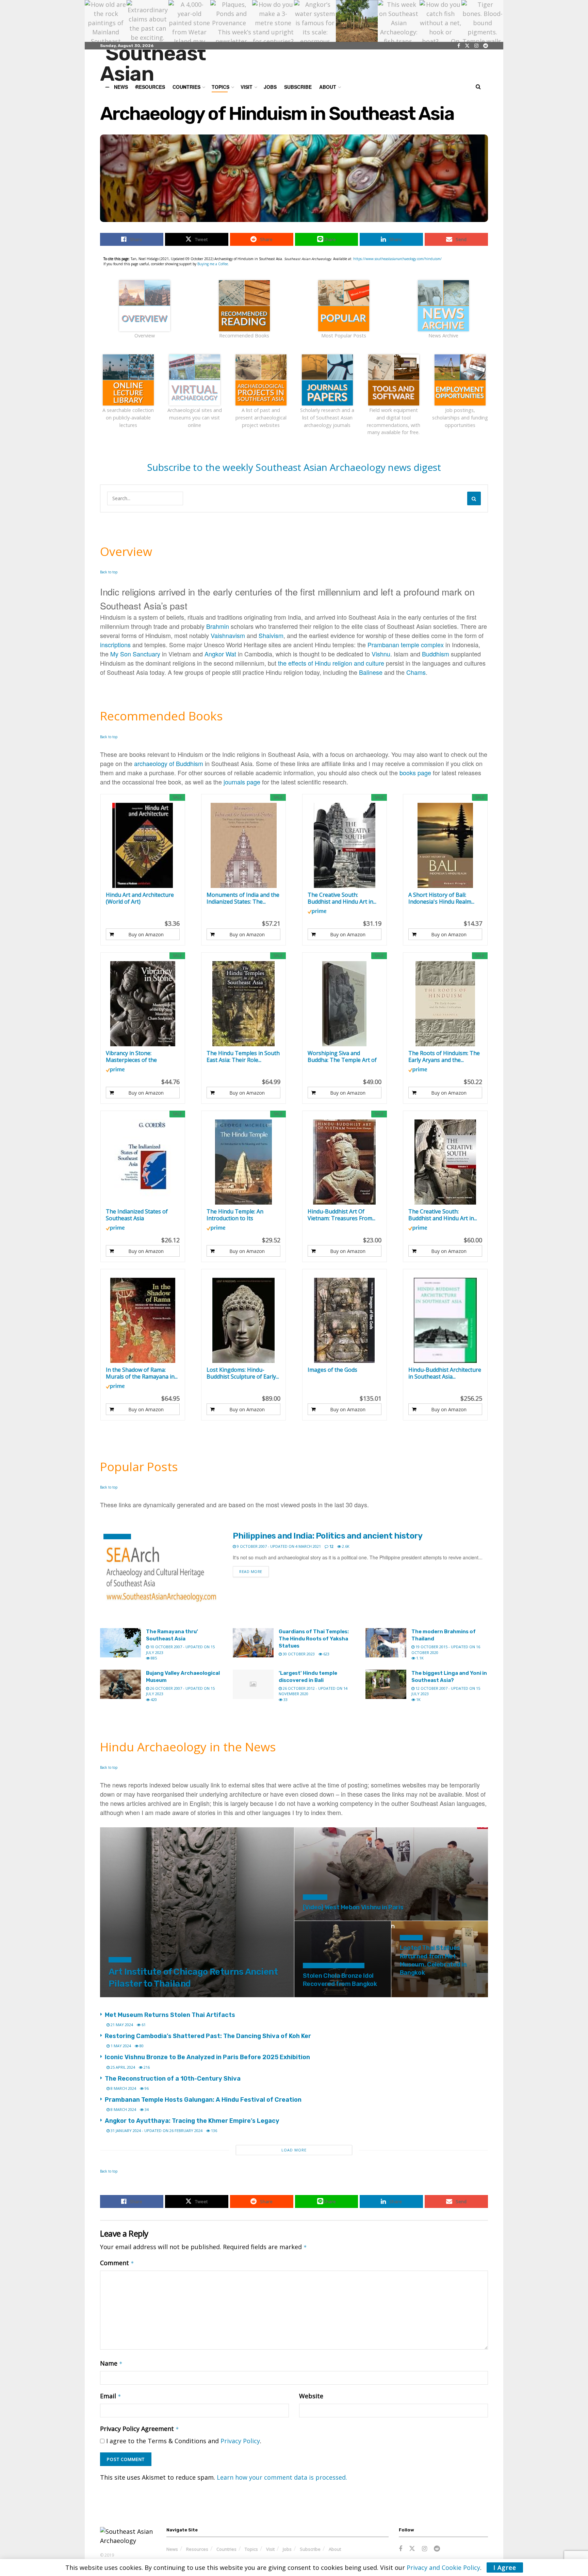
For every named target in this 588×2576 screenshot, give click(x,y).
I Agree (505, 2567)
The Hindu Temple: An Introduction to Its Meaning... (235, 1215)
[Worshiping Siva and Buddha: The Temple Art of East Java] (345, 1004)
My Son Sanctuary (135, 654)
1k (418, 1699)
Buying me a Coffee (213, 264)
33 (285, 1699)
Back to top (109, 572)
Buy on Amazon (146, 934)
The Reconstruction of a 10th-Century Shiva (173, 2079)
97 (339, 1996)
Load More (294, 2150)
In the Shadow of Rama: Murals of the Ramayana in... (142, 1373)
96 (146, 2088)
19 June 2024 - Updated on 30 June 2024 (149, 1996)
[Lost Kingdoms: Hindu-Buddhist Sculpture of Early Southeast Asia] (243, 1320)
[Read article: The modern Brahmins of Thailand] (386, 1643)
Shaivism (271, 635)
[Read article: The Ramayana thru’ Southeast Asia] (120, 1643)
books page (415, 773)
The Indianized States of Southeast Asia (137, 1215)
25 (391, 1919)
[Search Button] (478, 87)
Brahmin (218, 626)
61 (143, 2025)
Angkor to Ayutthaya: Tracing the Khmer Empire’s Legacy (192, 2121)
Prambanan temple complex (406, 645)
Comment (117, 2263)
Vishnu (381, 654)
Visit (247, 87)
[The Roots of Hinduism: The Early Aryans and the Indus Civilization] (445, 1004)
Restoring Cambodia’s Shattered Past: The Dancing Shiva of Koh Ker (208, 2036)
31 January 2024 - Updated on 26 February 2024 (156, 2130)
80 (141, 2046)
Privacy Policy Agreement (140, 2429)
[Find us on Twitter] (467, 46)
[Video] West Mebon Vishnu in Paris (353, 1907)
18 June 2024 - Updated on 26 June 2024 (344, 1919)
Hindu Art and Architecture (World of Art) (140, 898)
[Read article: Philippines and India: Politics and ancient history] (161, 1574)
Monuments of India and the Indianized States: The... (243, 898)
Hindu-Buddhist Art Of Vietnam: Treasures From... (341, 1215)
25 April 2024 (122, 2067)
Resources (197, 2549)
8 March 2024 (123, 2088)
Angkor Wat (220, 654)
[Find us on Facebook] (459, 46)
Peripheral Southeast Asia (334, 1966)
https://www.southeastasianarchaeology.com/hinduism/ (397, 259)
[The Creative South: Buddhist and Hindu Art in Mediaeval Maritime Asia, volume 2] (345, 845)
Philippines (117, 1537)
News (172, 2549)
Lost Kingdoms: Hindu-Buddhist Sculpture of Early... (243, 1373)
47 (197, 1996)
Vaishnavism (228, 635)
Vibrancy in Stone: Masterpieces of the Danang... (131, 1056)
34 (146, 2109)
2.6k (345, 1546)
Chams (416, 672)
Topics (251, 2549)
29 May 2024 (318, 1996)
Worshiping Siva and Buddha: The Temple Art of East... (342, 1056)
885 (153, 1658)
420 (153, 1699)
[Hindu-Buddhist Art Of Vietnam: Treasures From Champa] (345, 1162)
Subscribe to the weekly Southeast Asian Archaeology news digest (294, 467)
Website (311, 2396)
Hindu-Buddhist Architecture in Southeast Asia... (445, 1373)
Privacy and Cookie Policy (443, 2567)
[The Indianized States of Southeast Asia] (143, 1162)
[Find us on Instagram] (476, 46)
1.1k (419, 1658)
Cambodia (315, 1897)
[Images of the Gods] (345, 1320)
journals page (242, 782)
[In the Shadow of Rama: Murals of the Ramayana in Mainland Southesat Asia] (143, 1320)
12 (331, 1546)
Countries (226, 2549)
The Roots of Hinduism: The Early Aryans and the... (444, 1056)
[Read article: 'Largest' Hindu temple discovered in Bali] (253, 1684)
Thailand (120, 1960)
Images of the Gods (332, 1370)
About (328, 87)
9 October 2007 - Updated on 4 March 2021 (278, 1546)
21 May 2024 (121, 2025)
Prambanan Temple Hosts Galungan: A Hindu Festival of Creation (203, 2100)
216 (146, 2067)
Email (111, 2396)
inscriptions (115, 645)
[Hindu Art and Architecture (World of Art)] (143, 845)
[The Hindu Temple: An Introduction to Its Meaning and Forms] (243, 1162)
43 (406, 1996)
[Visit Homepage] (167, 65)
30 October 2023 (298, 1654)
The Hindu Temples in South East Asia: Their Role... (243, 1056)
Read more (254, 1571)
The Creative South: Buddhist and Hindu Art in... (342, 898)
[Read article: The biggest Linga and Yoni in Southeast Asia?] (386, 1684)
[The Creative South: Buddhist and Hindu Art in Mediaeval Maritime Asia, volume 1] (445, 1162)
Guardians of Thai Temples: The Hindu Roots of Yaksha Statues (314, 1639)
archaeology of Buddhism (169, 763)
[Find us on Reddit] (486, 46)
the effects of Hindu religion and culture (331, 663)
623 (326, 1654)
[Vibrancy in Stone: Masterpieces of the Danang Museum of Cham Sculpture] (143, 1004)
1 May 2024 (120, 2046)
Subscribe (298, 87)
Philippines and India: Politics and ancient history (328, 1536)
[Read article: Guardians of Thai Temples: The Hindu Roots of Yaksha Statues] (253, 1643)
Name (111, 2363)
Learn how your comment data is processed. (282, 2477)
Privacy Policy (240, 2441)
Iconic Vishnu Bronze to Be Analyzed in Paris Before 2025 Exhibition (207, 2057)
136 (214, 2130)
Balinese (371, 672)
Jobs (270, 87)
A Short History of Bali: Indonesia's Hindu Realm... (441, 898)
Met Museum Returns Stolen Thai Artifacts (170, 2015)
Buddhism (436, 654)
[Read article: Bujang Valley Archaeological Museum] (120, 1684)
